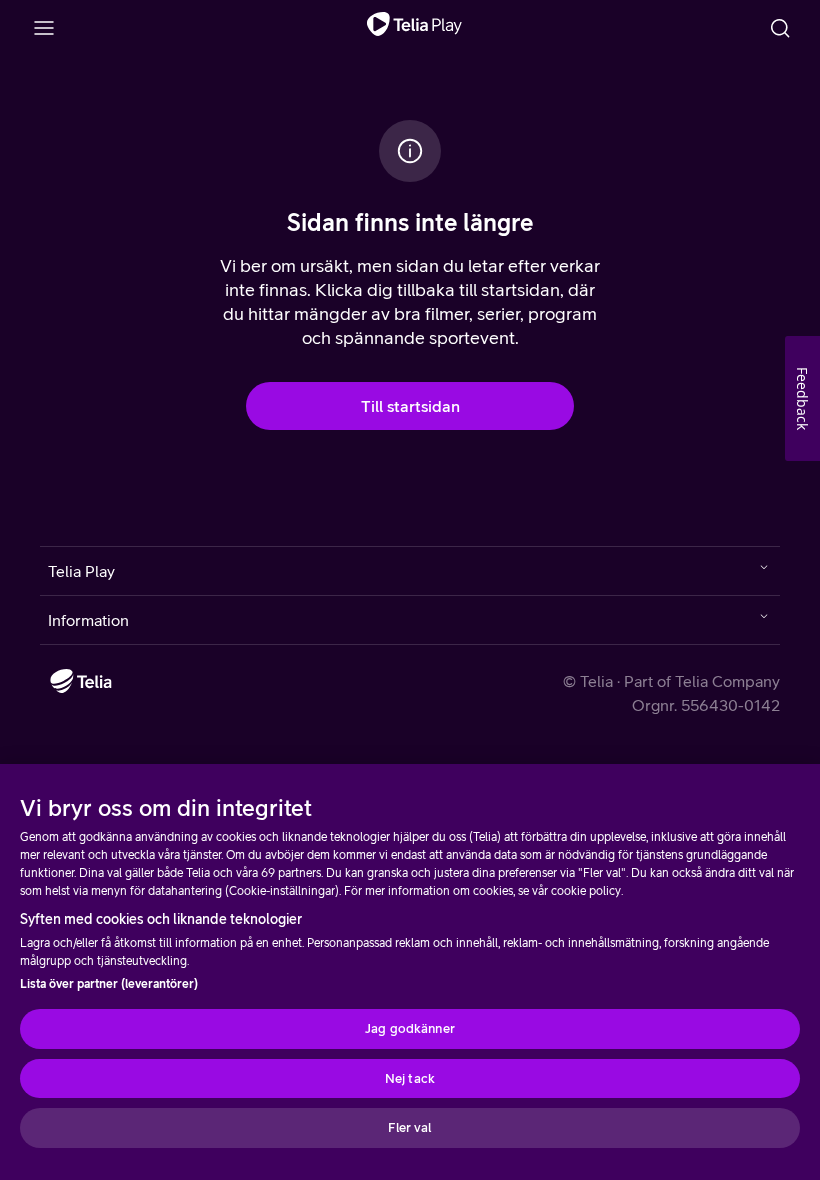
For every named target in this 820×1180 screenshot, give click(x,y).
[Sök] (780, 28)
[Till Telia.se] (81, 681)
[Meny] (44, 28)
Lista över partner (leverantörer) (109, 984)
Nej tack (410, 1078)
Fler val (409, 1127)
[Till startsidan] (414, 28)
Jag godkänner (410, 1028)
